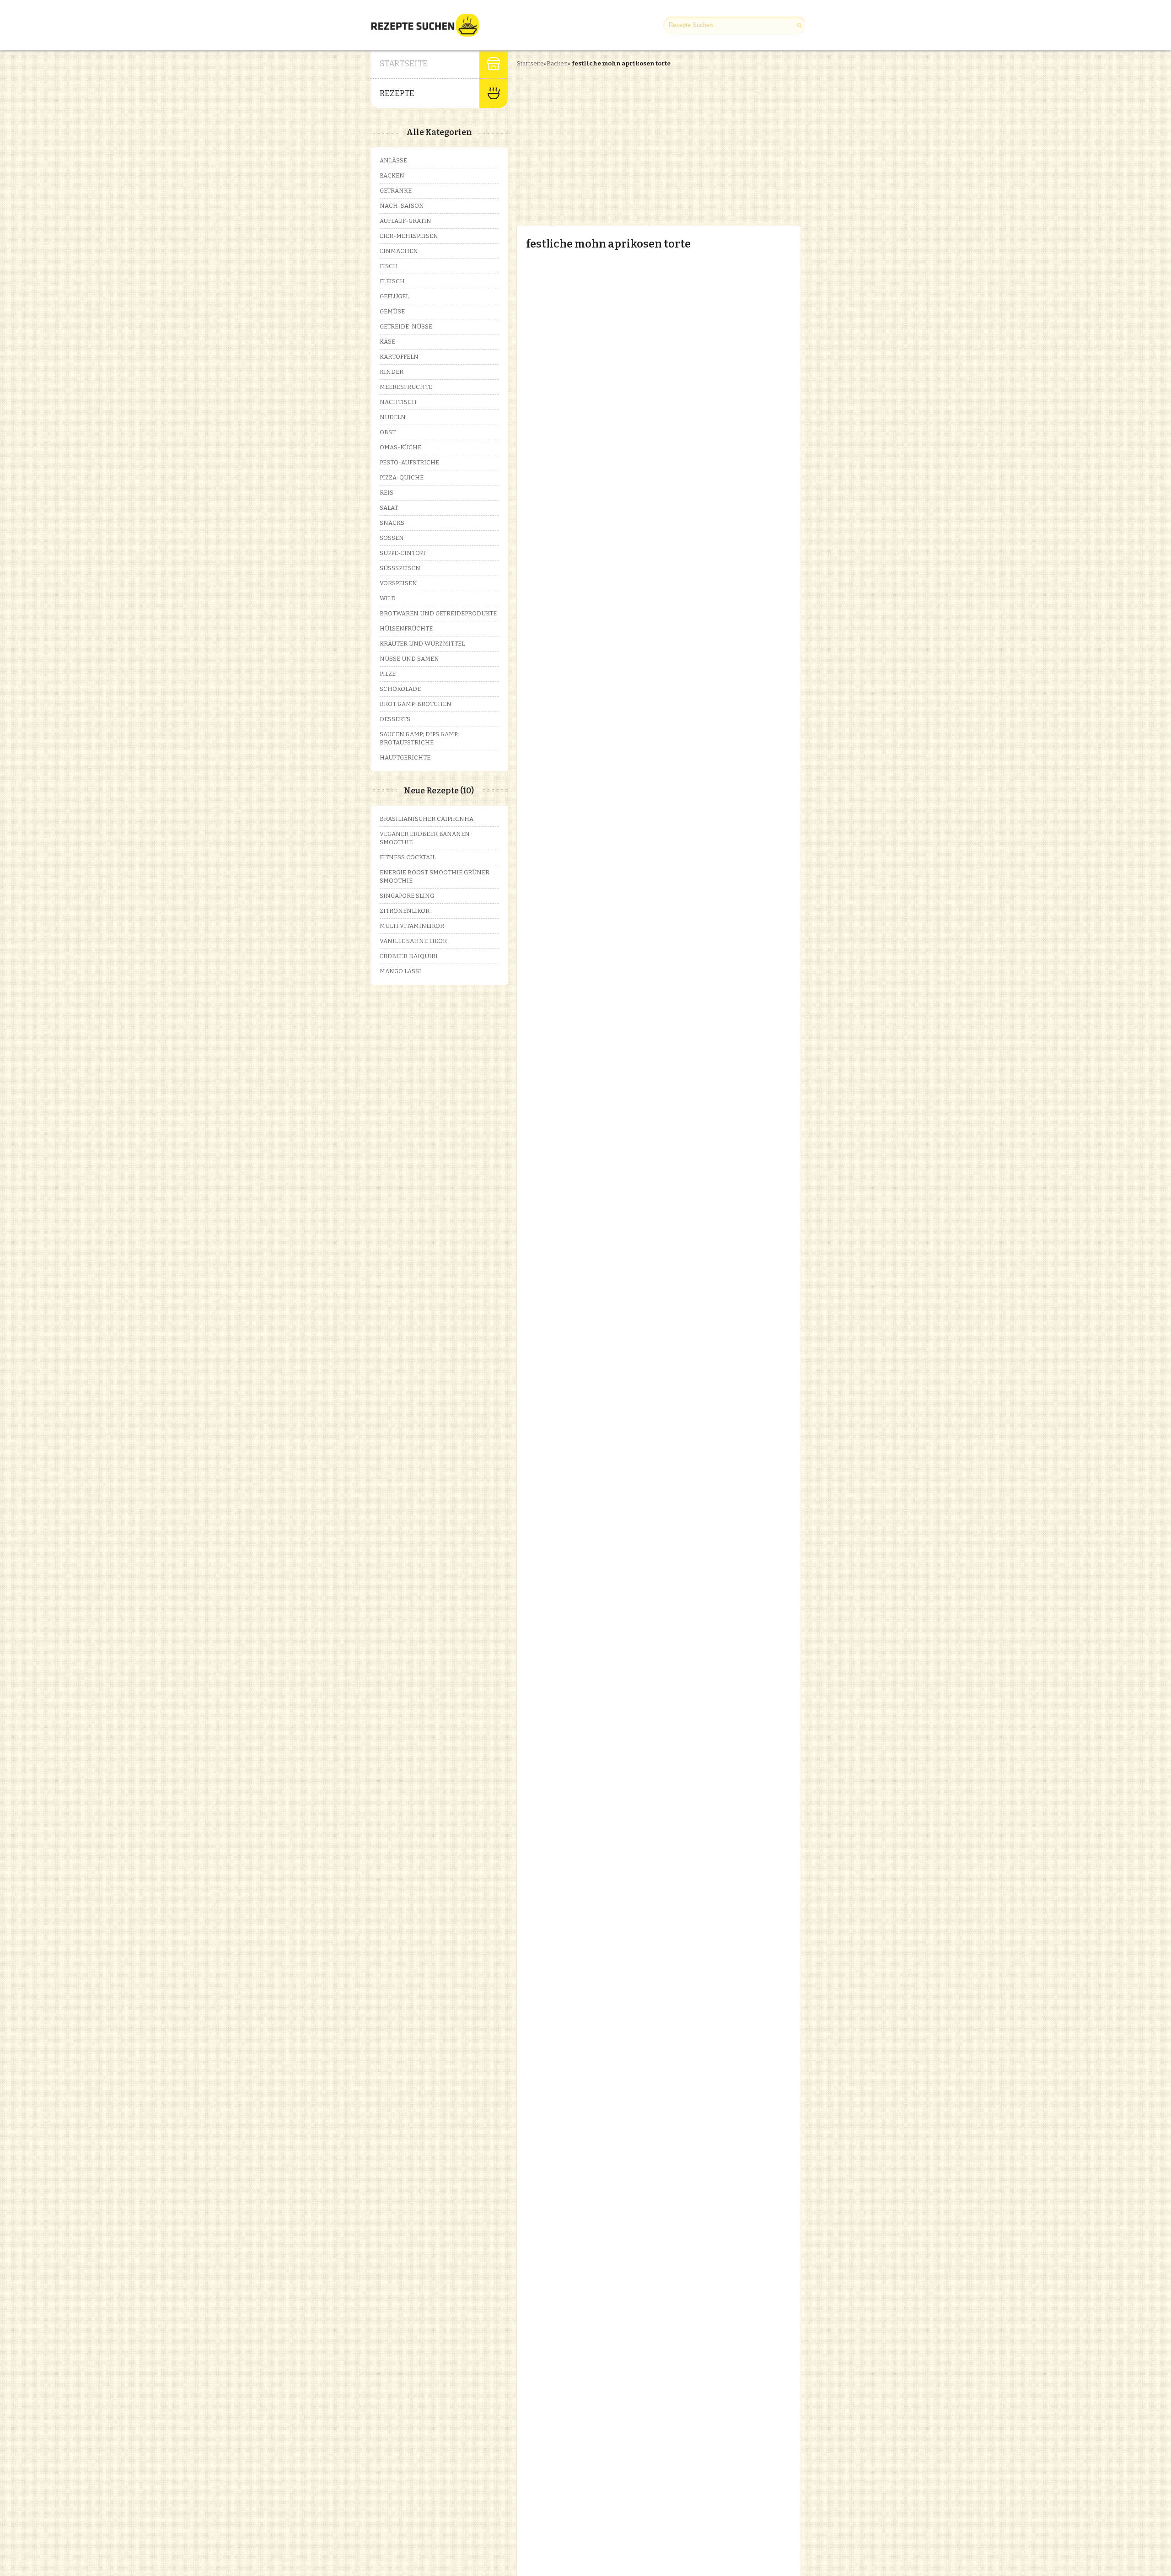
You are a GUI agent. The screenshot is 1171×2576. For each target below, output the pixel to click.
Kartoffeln (399, 357)
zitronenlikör (405, 911)
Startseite (404, 64)
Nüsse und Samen (409, 659)
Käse (387, 342)
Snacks (392, 523)
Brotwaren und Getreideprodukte (438, 613)
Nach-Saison (402, 206)
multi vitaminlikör (412, 926)
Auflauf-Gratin (406, 221)
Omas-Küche (400, 447)
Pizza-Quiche (402, 477)
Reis (387, 493)
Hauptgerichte (405, 757)
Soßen (392, 538)
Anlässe (393, 160)
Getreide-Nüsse (406, 326)
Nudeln (393, 417)
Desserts (395, 719)
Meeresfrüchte (406, 387)
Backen (557, 63)
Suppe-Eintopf (403, 553)
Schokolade (400, 689)
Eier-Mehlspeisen (409, 236)
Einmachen (399, 251)
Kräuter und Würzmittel (422, 644)
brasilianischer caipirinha (427, 819)
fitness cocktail (408, 857)
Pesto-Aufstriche (409, 462)
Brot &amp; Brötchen (416, 704)
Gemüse (392, 311)
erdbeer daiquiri (409, 956)
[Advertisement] (594, 139)
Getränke (396, 191)
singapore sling (407, 896)
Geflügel (394, 296)
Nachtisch (398, 402)
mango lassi (400, 971)
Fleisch (392, 281)
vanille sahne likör (413, 941)
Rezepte (397, 93)
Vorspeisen (398, 583)
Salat (389, 508)
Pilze (388, 674)
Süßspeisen (400, 568)
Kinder (392, 372)
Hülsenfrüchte (406, 628)
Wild (388, 598)
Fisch (389, 266)
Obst (388, 432)
